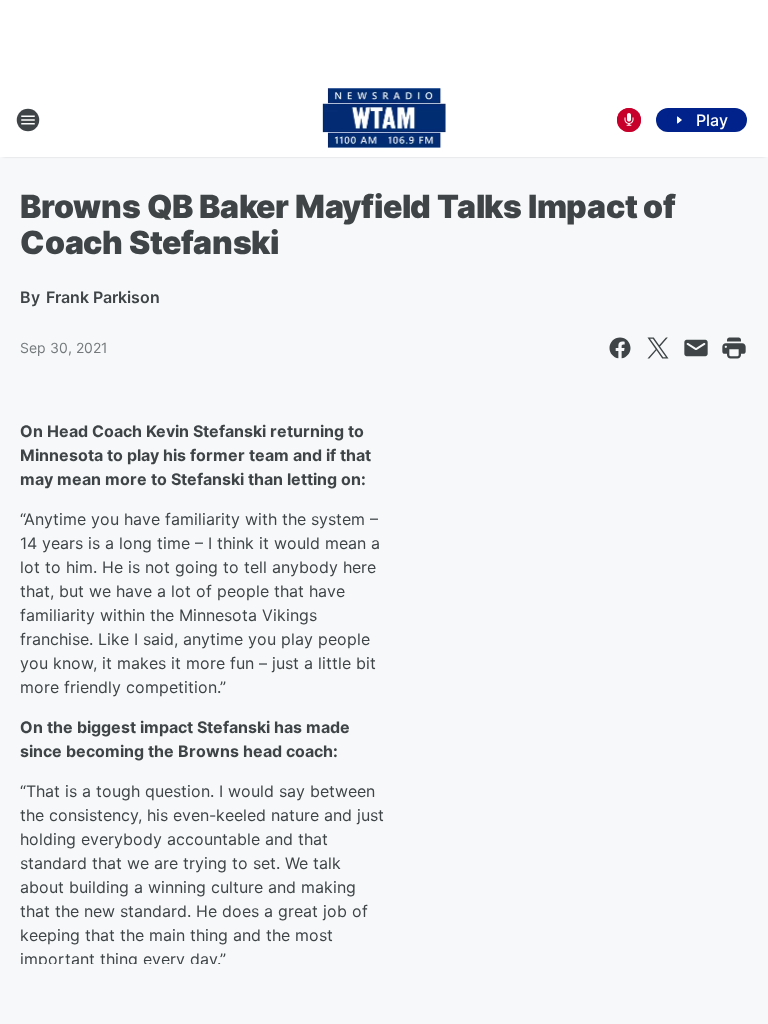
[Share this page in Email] (696, 348)
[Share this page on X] (658, 348)
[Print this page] (734, 348)
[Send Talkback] (629, 120)
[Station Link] (384, 120)
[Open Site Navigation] (28, 120)
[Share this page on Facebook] (620, 348)
